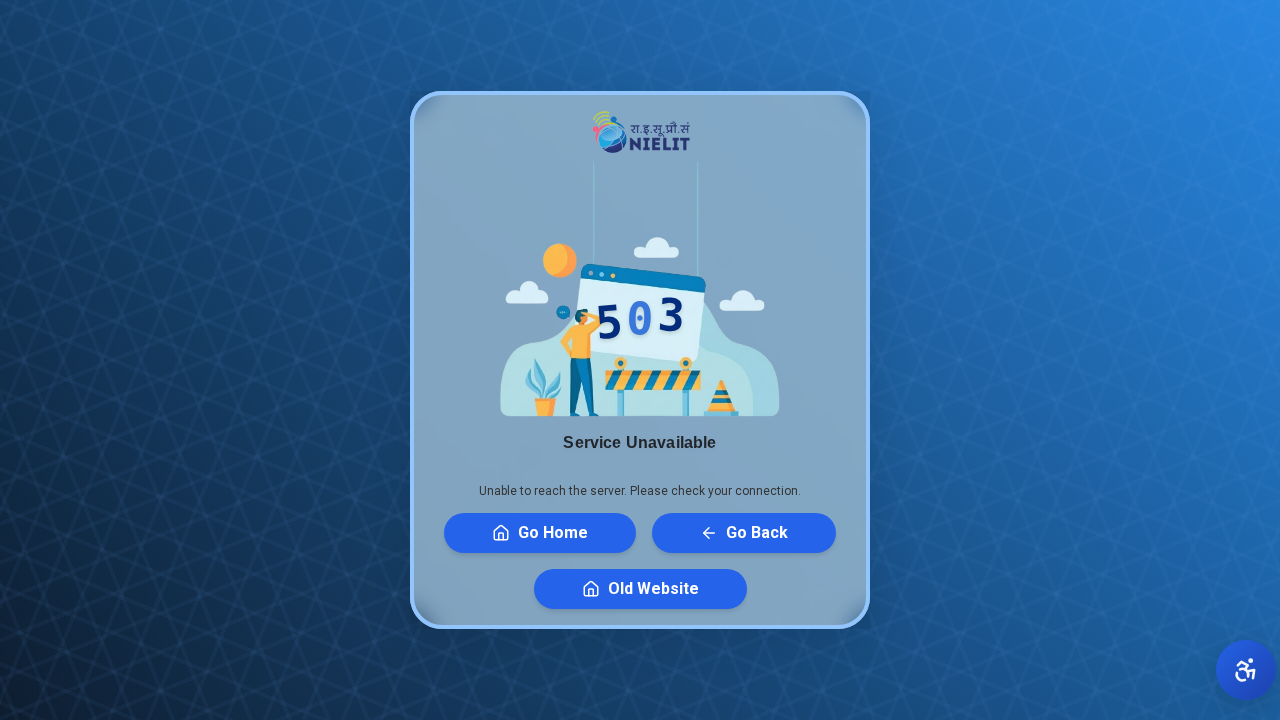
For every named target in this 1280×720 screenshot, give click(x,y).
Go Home (553, 532)
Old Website (653, 588)
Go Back (757, 532)
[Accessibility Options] (1246, 670)
